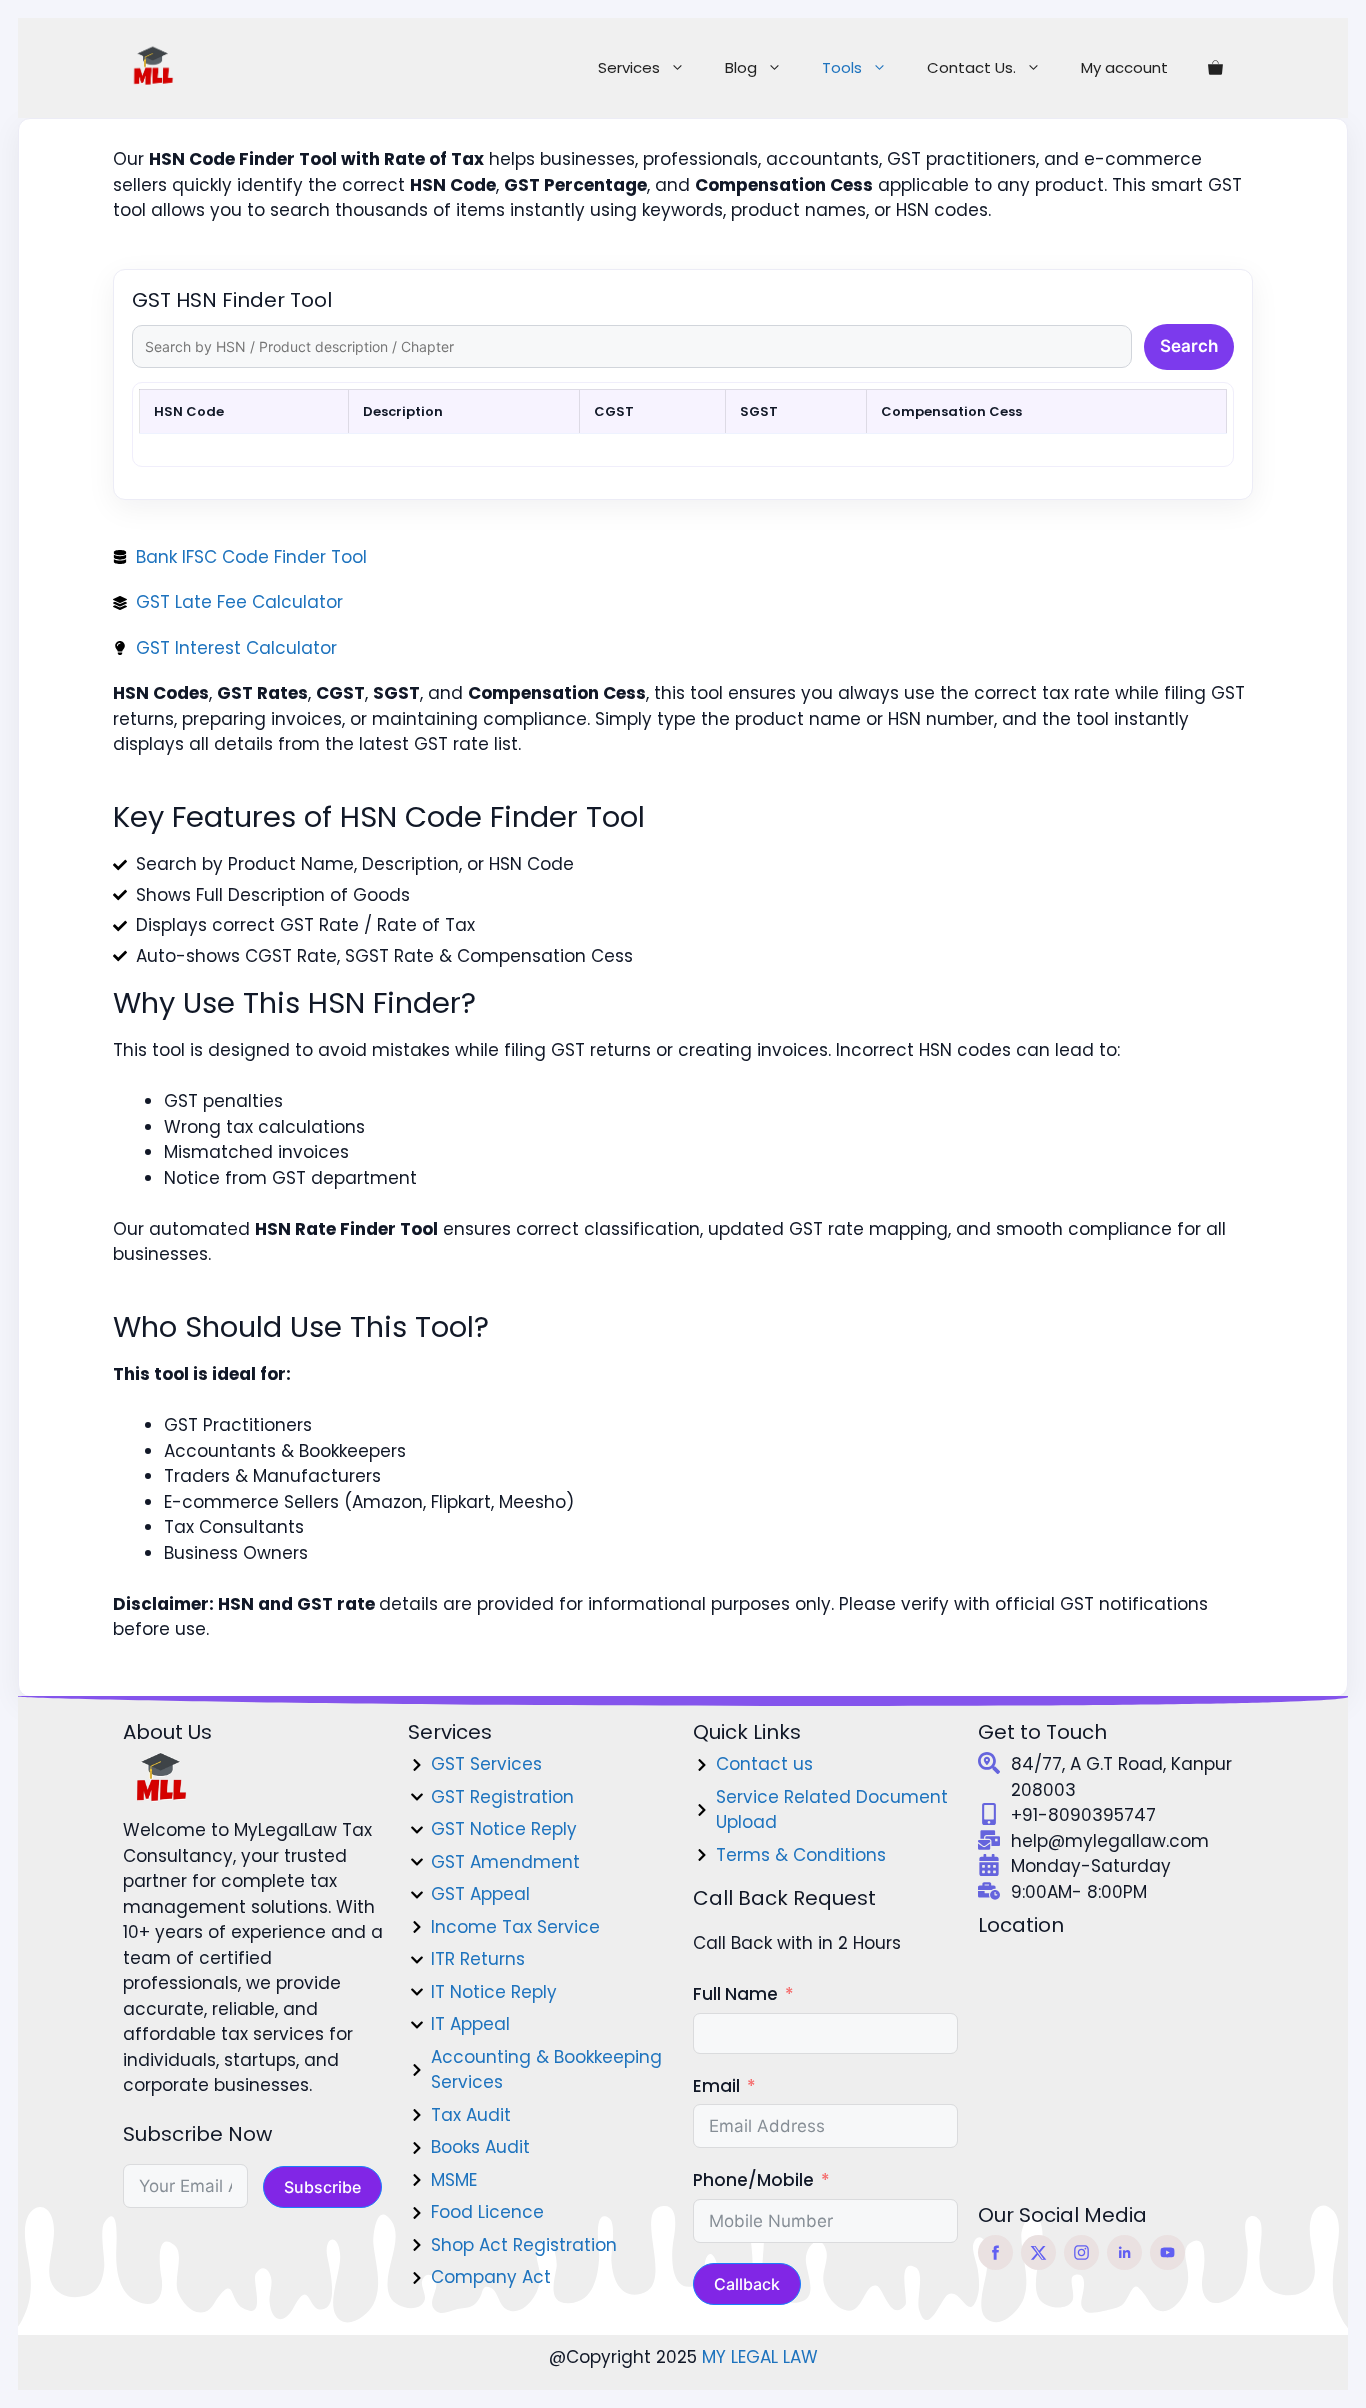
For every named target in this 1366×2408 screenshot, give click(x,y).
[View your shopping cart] (1215, 68)
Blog (741, 67)
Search (1189, 346)
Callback (747, 2284)
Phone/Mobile (753, 2180)
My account (1124, 67)
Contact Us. (971, 67)
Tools (842, 67)
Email (716, 2086)
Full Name (735, 1994)
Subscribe (322, 2187)
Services (629, 67)
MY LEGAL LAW (760, 2357)
